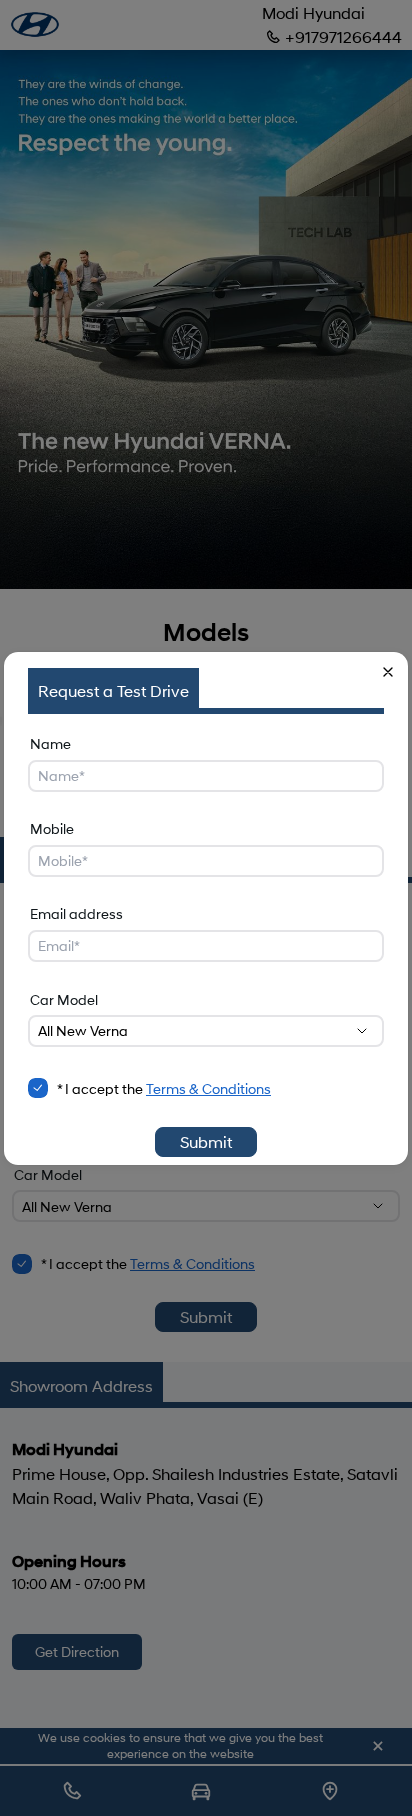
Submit (206, 1141)
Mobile (52, 828)
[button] (388, 672)
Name (50, 743)
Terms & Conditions (208, 1088)
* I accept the (164, 1088)
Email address (76, 913)
